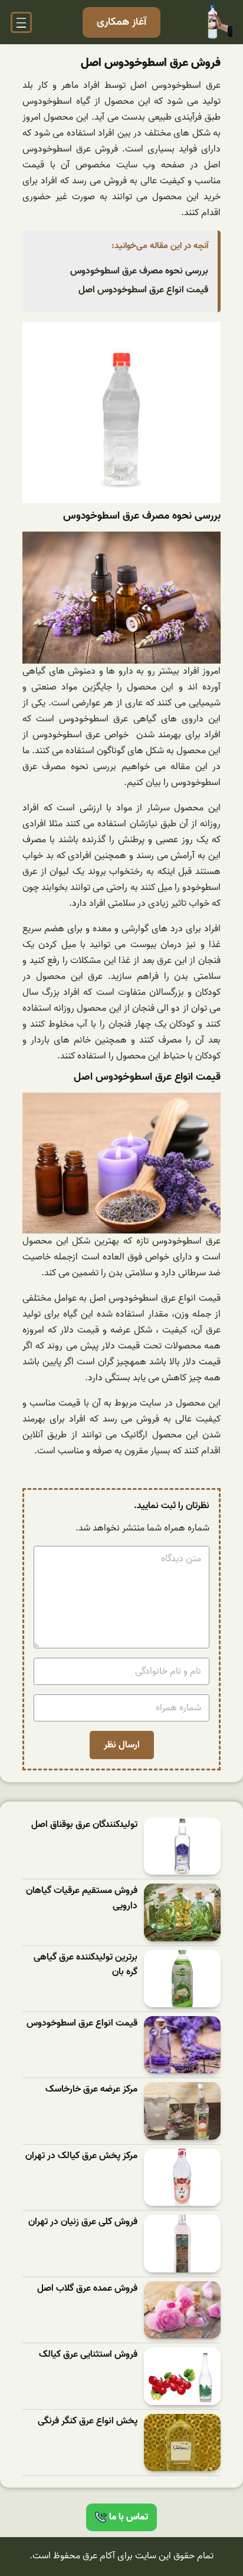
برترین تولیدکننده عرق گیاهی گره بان (86, 1965)
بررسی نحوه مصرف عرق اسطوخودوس (139, 271)
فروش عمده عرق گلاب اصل (87, 2289)
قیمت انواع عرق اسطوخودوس (82, 2023)
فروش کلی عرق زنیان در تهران (83, 2222)
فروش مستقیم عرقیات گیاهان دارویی (82, 1899)
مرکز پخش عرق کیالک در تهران (81, 2156)
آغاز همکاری (121, 22)
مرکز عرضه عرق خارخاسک (91, 2090)
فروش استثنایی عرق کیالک (88, 2355)
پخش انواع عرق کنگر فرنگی (88, 2421)
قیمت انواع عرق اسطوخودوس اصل (143, 290)
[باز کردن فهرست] (21, 22)
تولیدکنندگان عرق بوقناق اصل (84, 1825)
